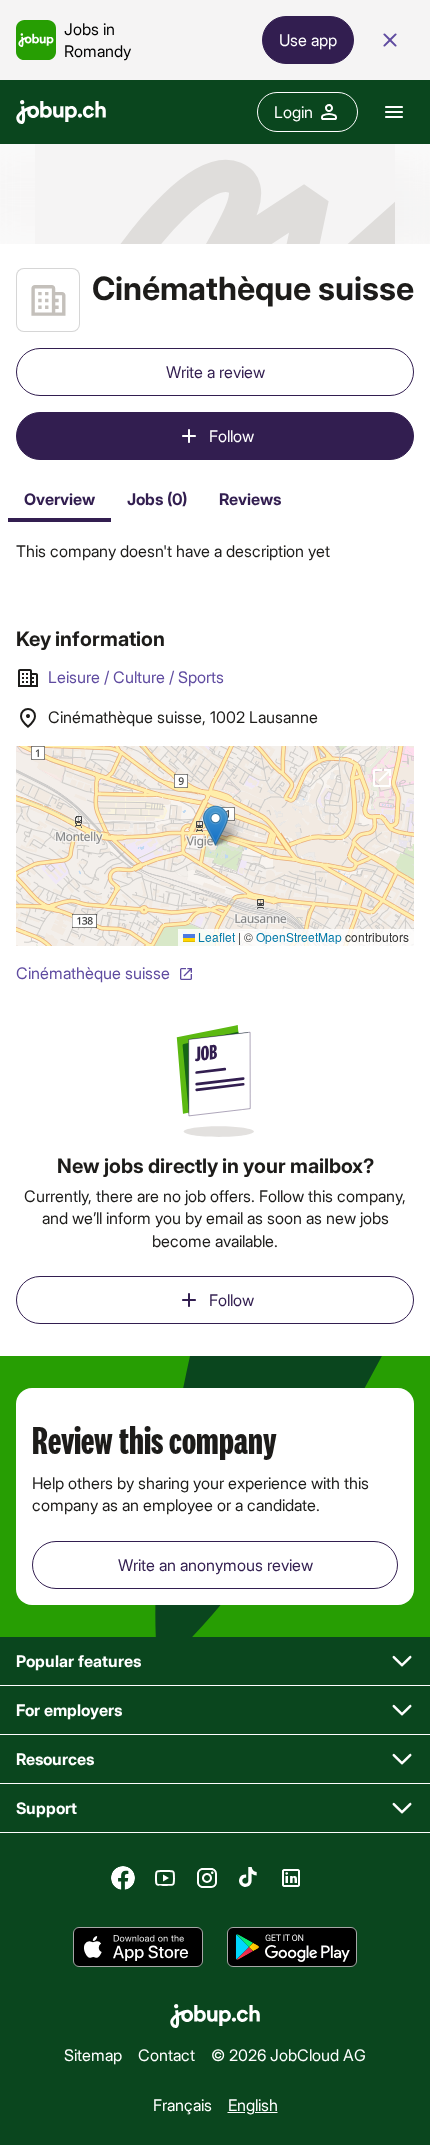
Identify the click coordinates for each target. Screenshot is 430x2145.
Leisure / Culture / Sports (136, 676)
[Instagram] (207, 1878)
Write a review (215, 371)
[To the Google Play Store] (292, 1947)
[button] (215, 1661)
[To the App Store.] (138, 1947)
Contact (166, 2054)
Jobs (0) (157, 498)
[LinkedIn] (291, 1878)
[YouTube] (165, 1878)
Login (293, 111)
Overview (59, 498)
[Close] (390, 40)
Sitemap (93, 2054)
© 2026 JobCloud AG (288, 2054)
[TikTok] (249, 1878)
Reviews (250, 498)
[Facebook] (123, 1878)
